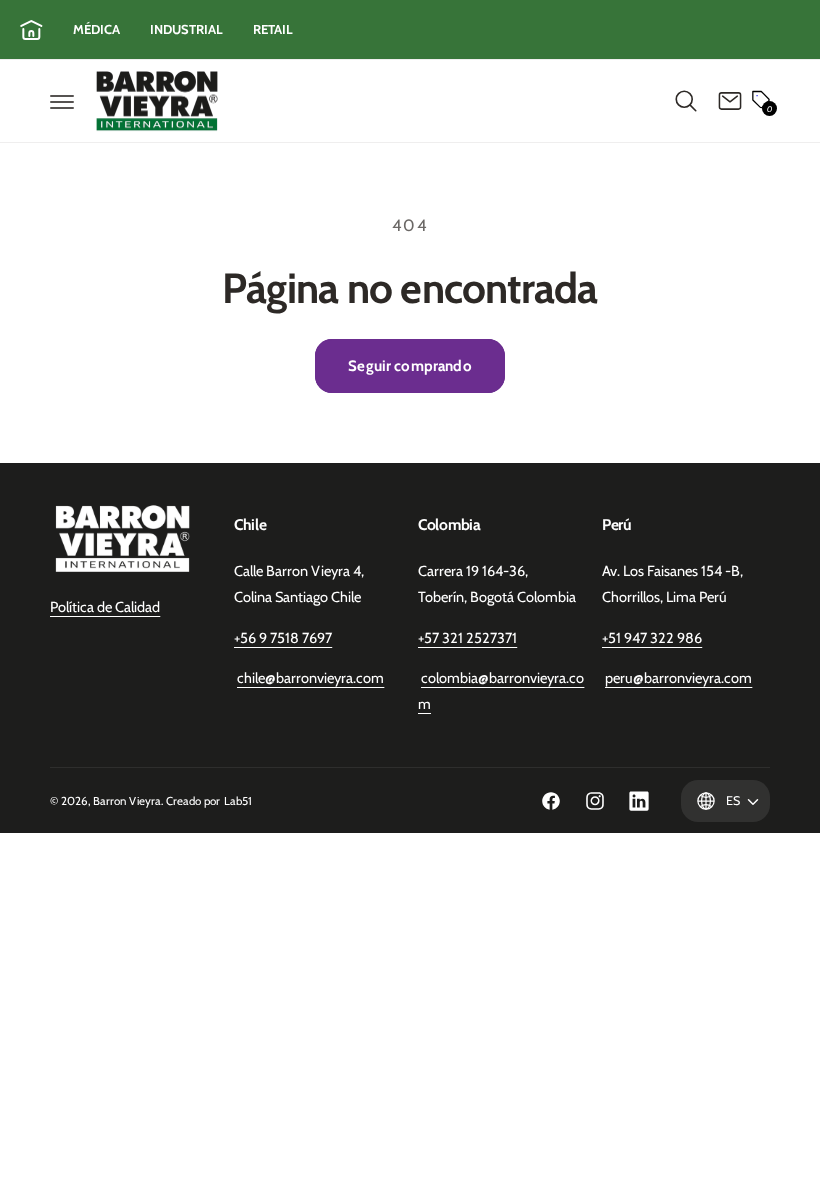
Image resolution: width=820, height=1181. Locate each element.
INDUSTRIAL (186, 29)
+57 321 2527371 (467, 638)
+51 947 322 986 (652, 638)
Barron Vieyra (127, 801)
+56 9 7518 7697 (283, 638)
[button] (62, 101)
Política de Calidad (105, 607)
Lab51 (238, 801)
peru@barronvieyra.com (678, 678)
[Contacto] (730, 101)
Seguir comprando (409, 366)
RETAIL (273, 29)
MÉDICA (96, 29)
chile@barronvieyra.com (310, 678)
